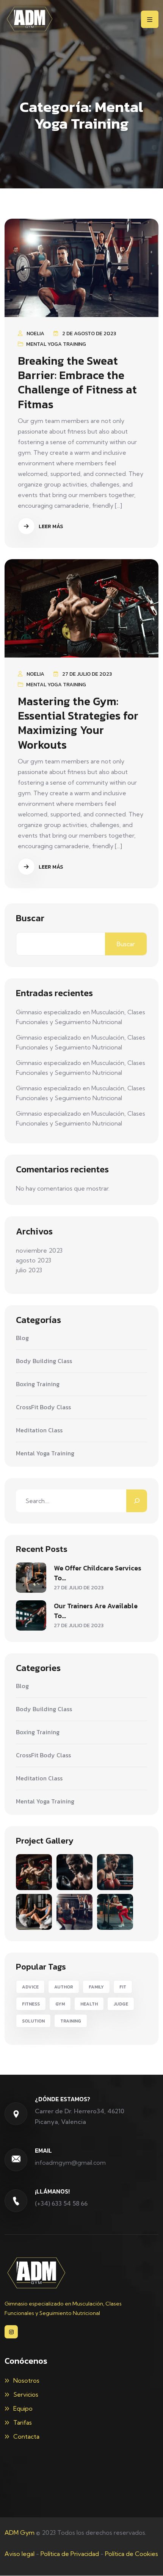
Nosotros (26, 2380)
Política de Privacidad (70, 2554)
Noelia (35, 333)
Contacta (26, 2436)
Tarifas (23, 2422)
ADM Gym (20, 2532)
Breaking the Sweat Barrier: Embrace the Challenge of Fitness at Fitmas (77, 382)
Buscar (30, 918)
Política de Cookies (132, 2554)
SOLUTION (33, 2021)
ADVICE (30, 1987)
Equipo (23, 2408)
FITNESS (31, 2004)
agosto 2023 (34, 1260)
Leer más (50, 526)
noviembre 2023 (39, 1250)
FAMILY (96, 1987)
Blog (22, 1338)
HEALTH (89, 2004)
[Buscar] (137, 1501)
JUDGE (121, 2004)
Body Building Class (44, 1361)
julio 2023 (29, 1270)
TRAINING (71, 2021)
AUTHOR (64, 1987)
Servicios (26, 2394)
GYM (60, 2004)
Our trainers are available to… (96, 1611)
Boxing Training (38, 1384)
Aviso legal (20, 2554)
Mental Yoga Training (56, 344)
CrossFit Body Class (43, 1407)
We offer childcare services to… (98, 1573)
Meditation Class (39, 1430)
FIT (123, 1987)
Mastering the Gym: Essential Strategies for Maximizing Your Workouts (78, 723)
